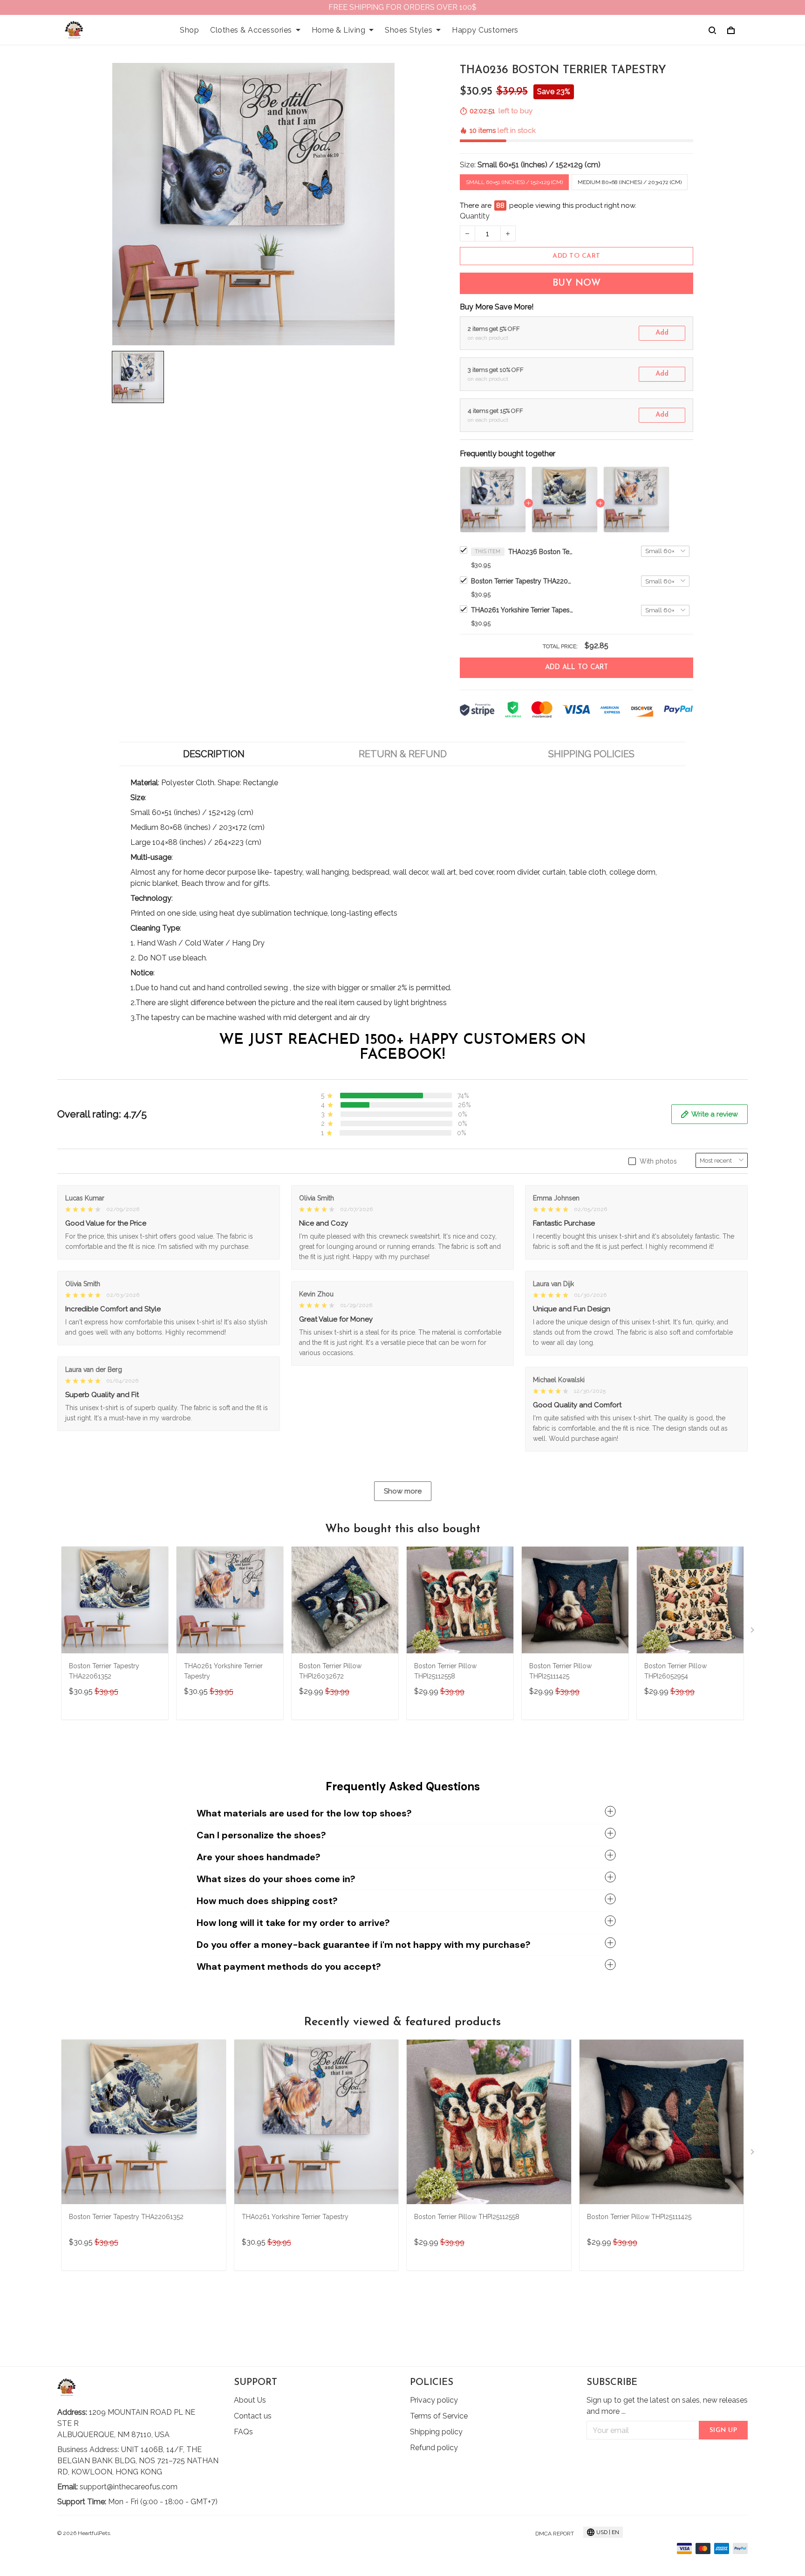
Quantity (475, 216)
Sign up (723, 2430)
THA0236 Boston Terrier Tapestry (541, 552)
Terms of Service (439, 2416)
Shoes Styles (409, 30)
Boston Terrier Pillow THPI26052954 (675, 1671)
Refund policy (434, 2448)
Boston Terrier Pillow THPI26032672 (330, 1671)
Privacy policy (434, 2400)
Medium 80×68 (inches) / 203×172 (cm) (630, 182)
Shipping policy (436, 2432)
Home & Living (339, 30)
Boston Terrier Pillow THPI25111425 (560, 1671)
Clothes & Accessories (251, 30)
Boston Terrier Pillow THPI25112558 (445, 1671)
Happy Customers (485, 30)
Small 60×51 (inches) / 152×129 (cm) (539, 165)
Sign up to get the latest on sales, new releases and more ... (667, 2406)
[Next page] (753, 1632)
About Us (250, 2400)
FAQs (243, 2432)
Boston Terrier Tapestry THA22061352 (522, 581)
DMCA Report (555, 2534)
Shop (189, 30)
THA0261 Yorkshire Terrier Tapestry (522, 610)
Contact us (253, 2416)
